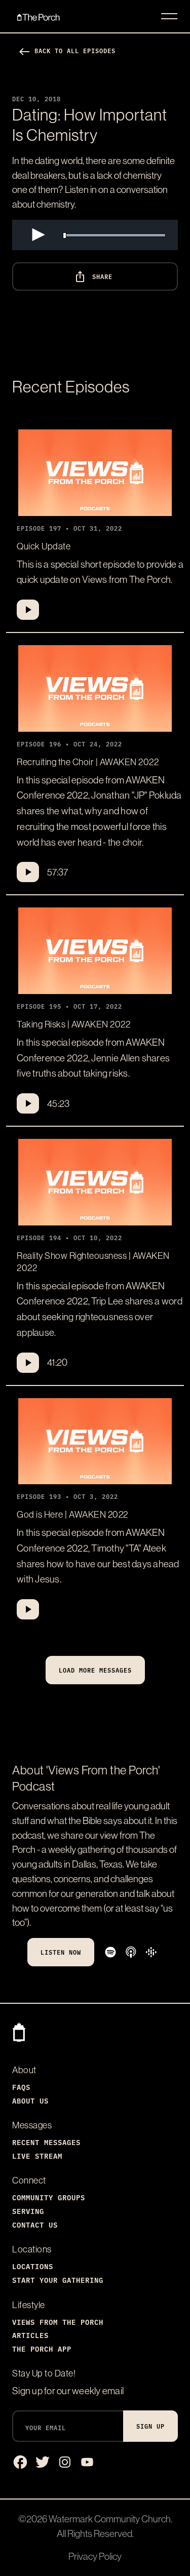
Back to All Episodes (67, 50)
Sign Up (150, 2426)
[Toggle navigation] (169, 16)
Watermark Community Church (110, 2519)
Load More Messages (95, 1670)
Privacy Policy (95, 2556)
